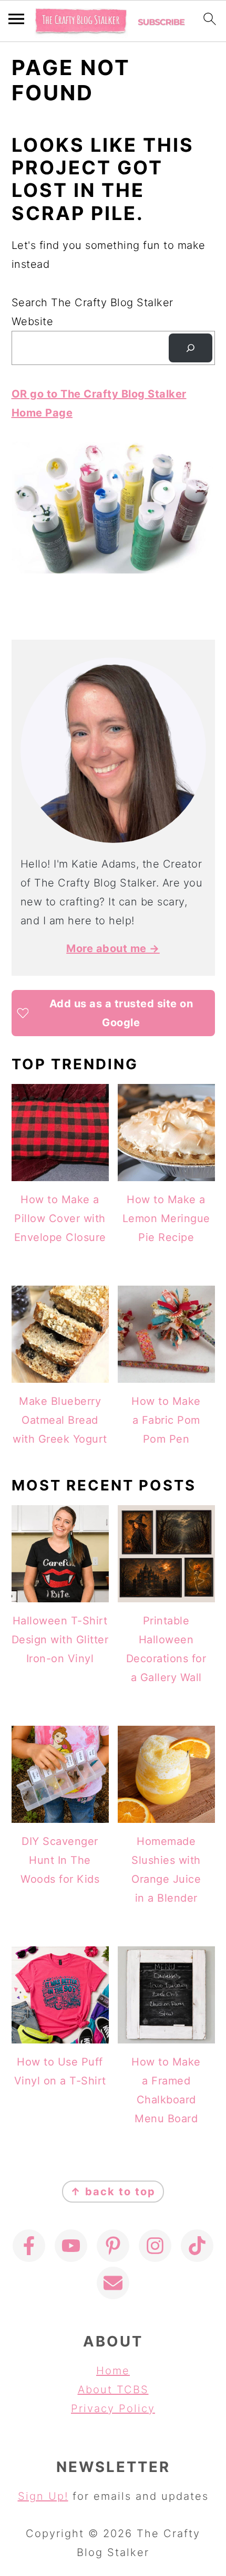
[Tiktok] (197, 2246)
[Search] (190, 348)
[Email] (113, 2283)
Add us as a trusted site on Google (121, 1013)
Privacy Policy (113, 2408)
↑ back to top (113, 2192)
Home (113, 2371)
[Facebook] (29, 2246)
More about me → (113, 948)
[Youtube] (71, 2246)
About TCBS (113, 2390)
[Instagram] (155, 2246)
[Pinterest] (113, 2246)
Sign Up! (43, 2496)
